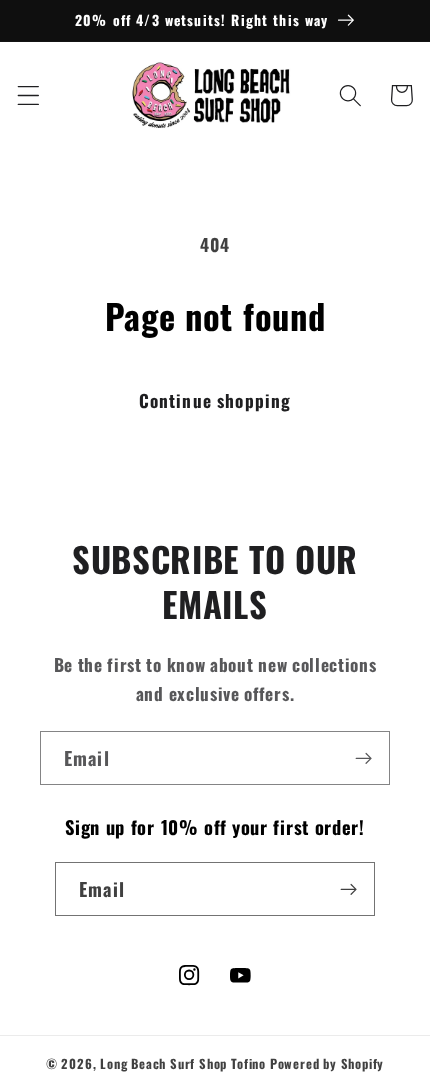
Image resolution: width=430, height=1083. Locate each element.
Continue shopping (215, 400)
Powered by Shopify (327, 1063)
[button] (28, 95)
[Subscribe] (363, 758)
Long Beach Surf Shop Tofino (183, 1063)
